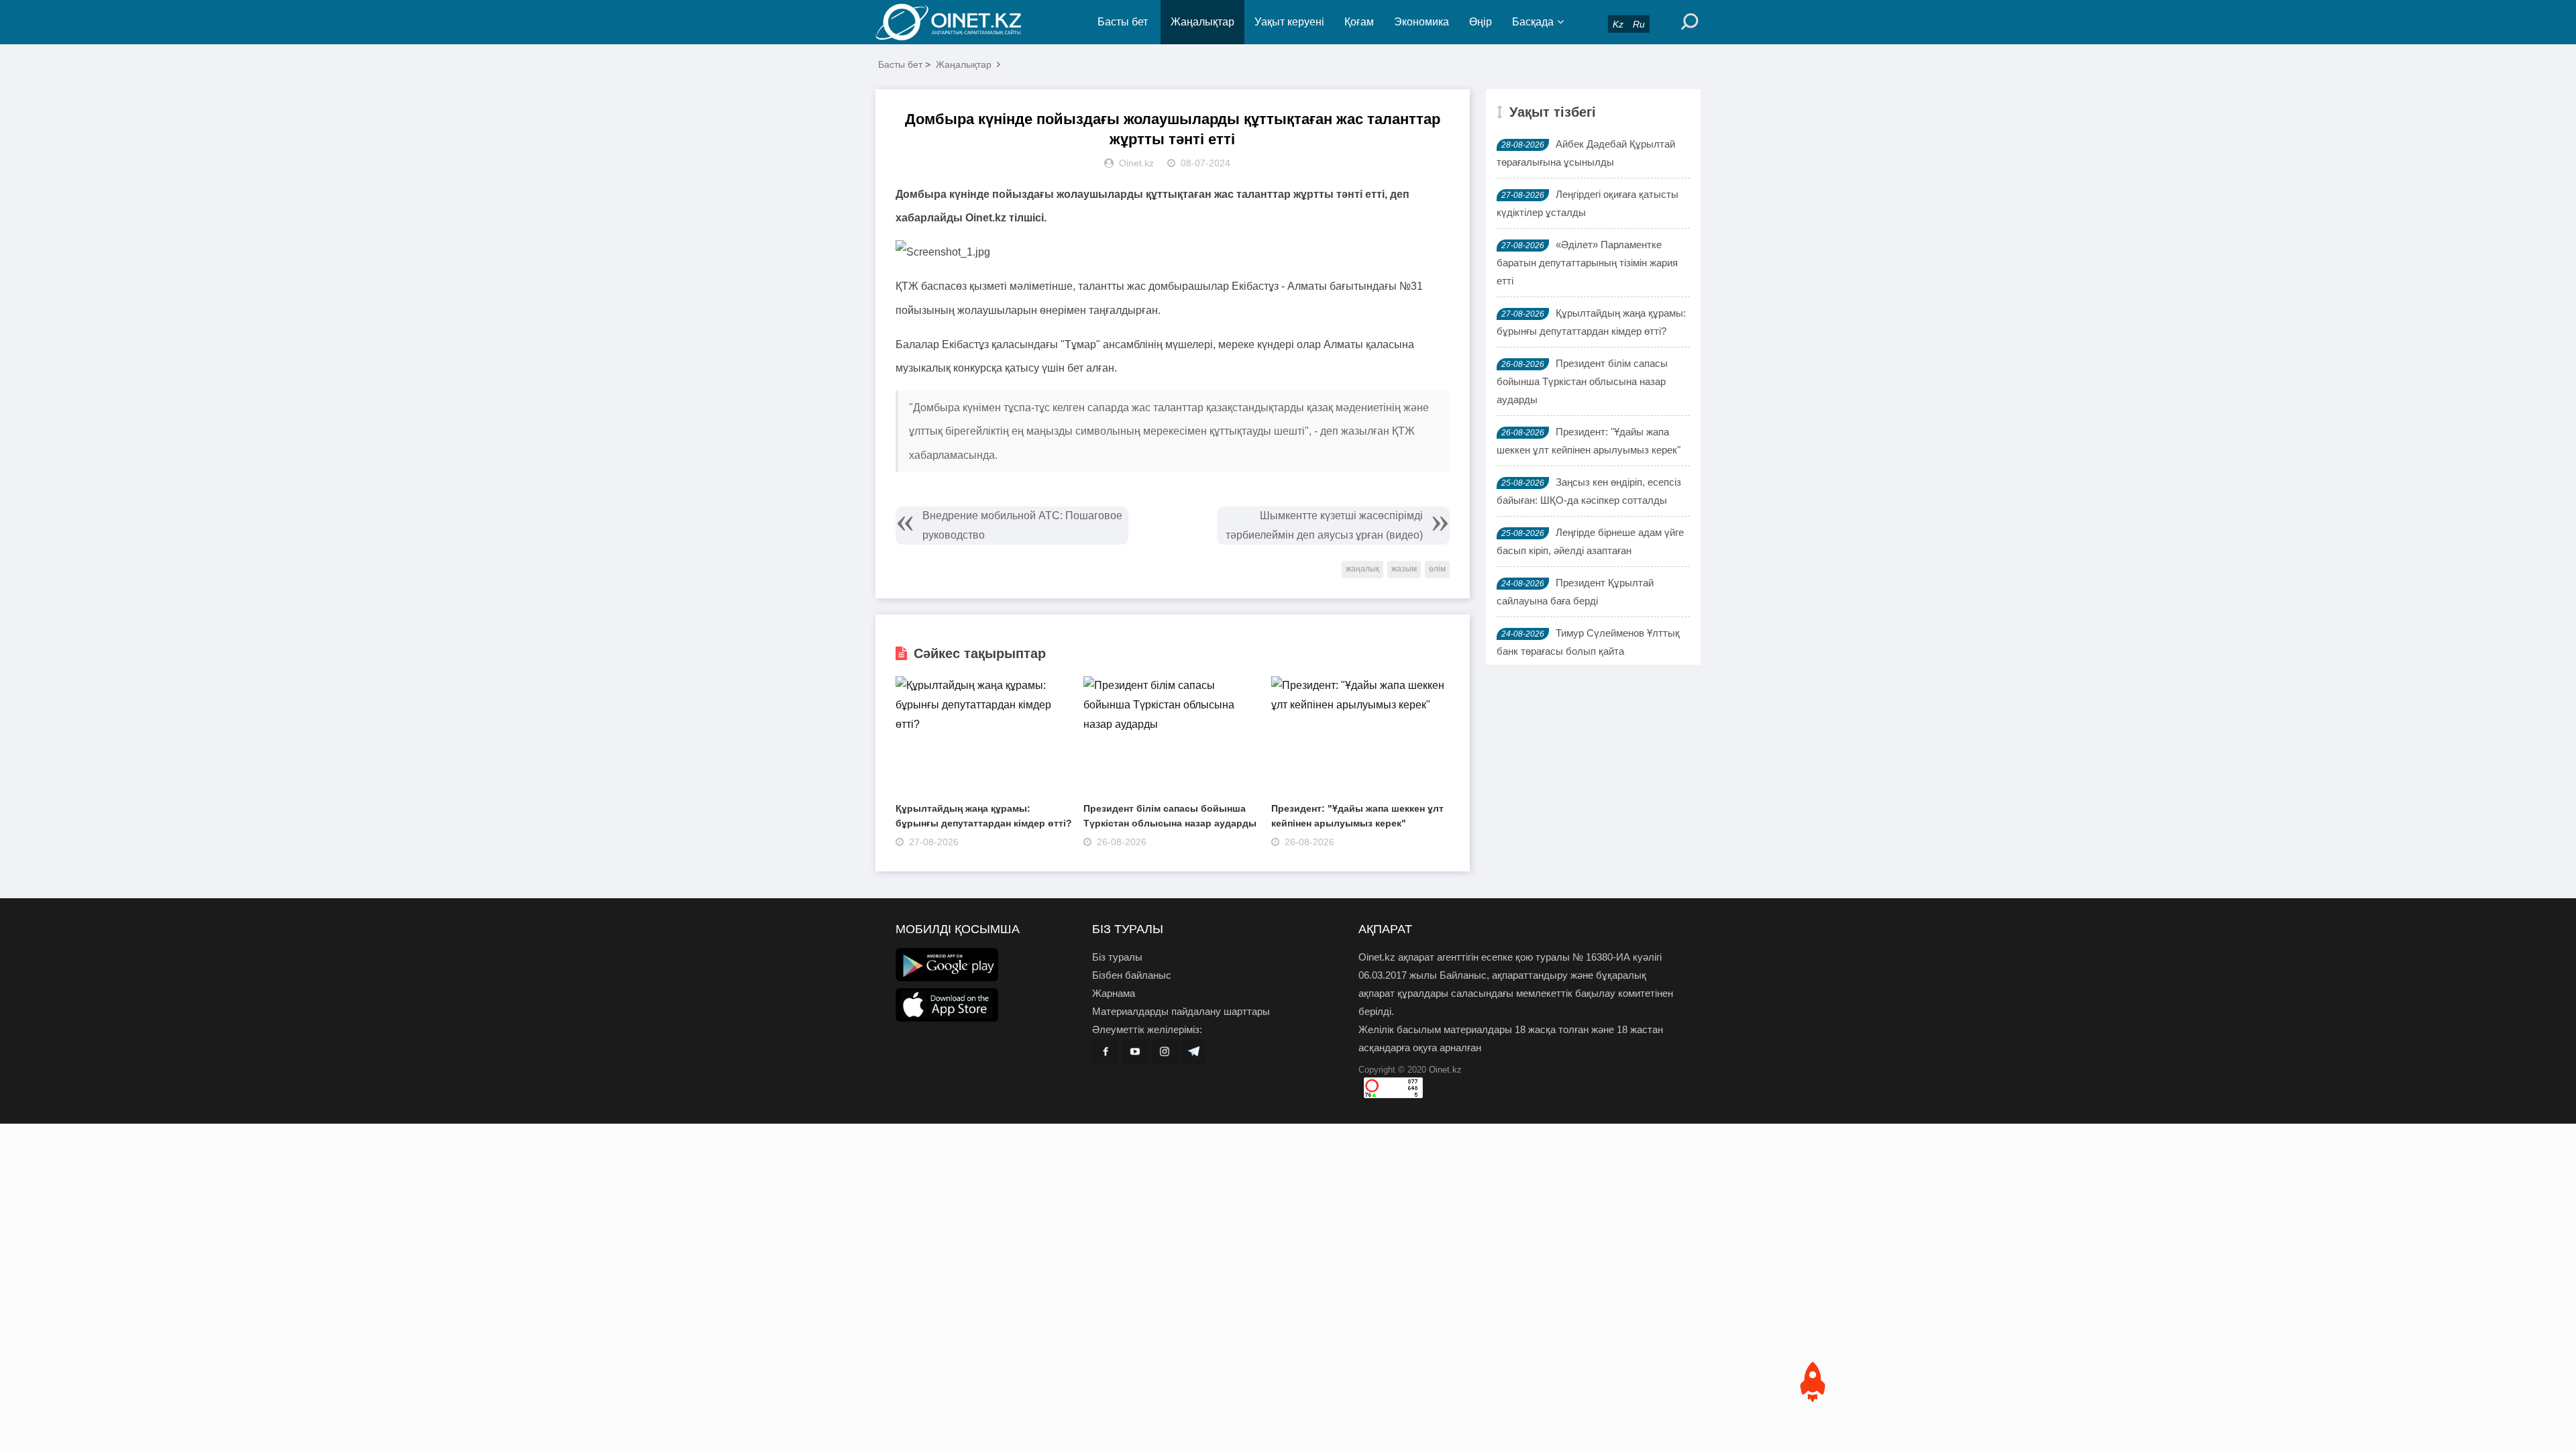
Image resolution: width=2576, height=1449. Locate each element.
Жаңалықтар (1202, 22)
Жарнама (1114, 993)
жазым (1404, 569)
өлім (1437, 569)
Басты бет (1123, 22)
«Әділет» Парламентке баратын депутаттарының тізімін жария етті (1587, 263)
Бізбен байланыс (1132, 975)
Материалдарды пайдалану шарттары (1181, 1011)
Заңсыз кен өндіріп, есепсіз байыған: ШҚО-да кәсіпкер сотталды (1589, 491)
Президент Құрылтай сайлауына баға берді (1575, 592)
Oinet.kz (1445, 1070)
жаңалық (1362, 569)
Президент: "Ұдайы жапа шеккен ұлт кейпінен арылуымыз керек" (1589, 441)
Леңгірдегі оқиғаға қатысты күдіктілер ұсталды (1588, 203)
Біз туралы (1117, 957)
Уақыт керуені (1289, 22)
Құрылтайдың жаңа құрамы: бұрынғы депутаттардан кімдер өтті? (1591, 322)
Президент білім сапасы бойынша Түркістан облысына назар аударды (1582, 381)
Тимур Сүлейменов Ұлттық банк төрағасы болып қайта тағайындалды (1588, 651)
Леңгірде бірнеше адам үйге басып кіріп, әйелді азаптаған (1590, 541)
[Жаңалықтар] (959, 22)
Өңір (1481, 22)
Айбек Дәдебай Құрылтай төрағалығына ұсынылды (1586, 153)
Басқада (1533, 22)
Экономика (1421, 22)
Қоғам (1359, 22)
